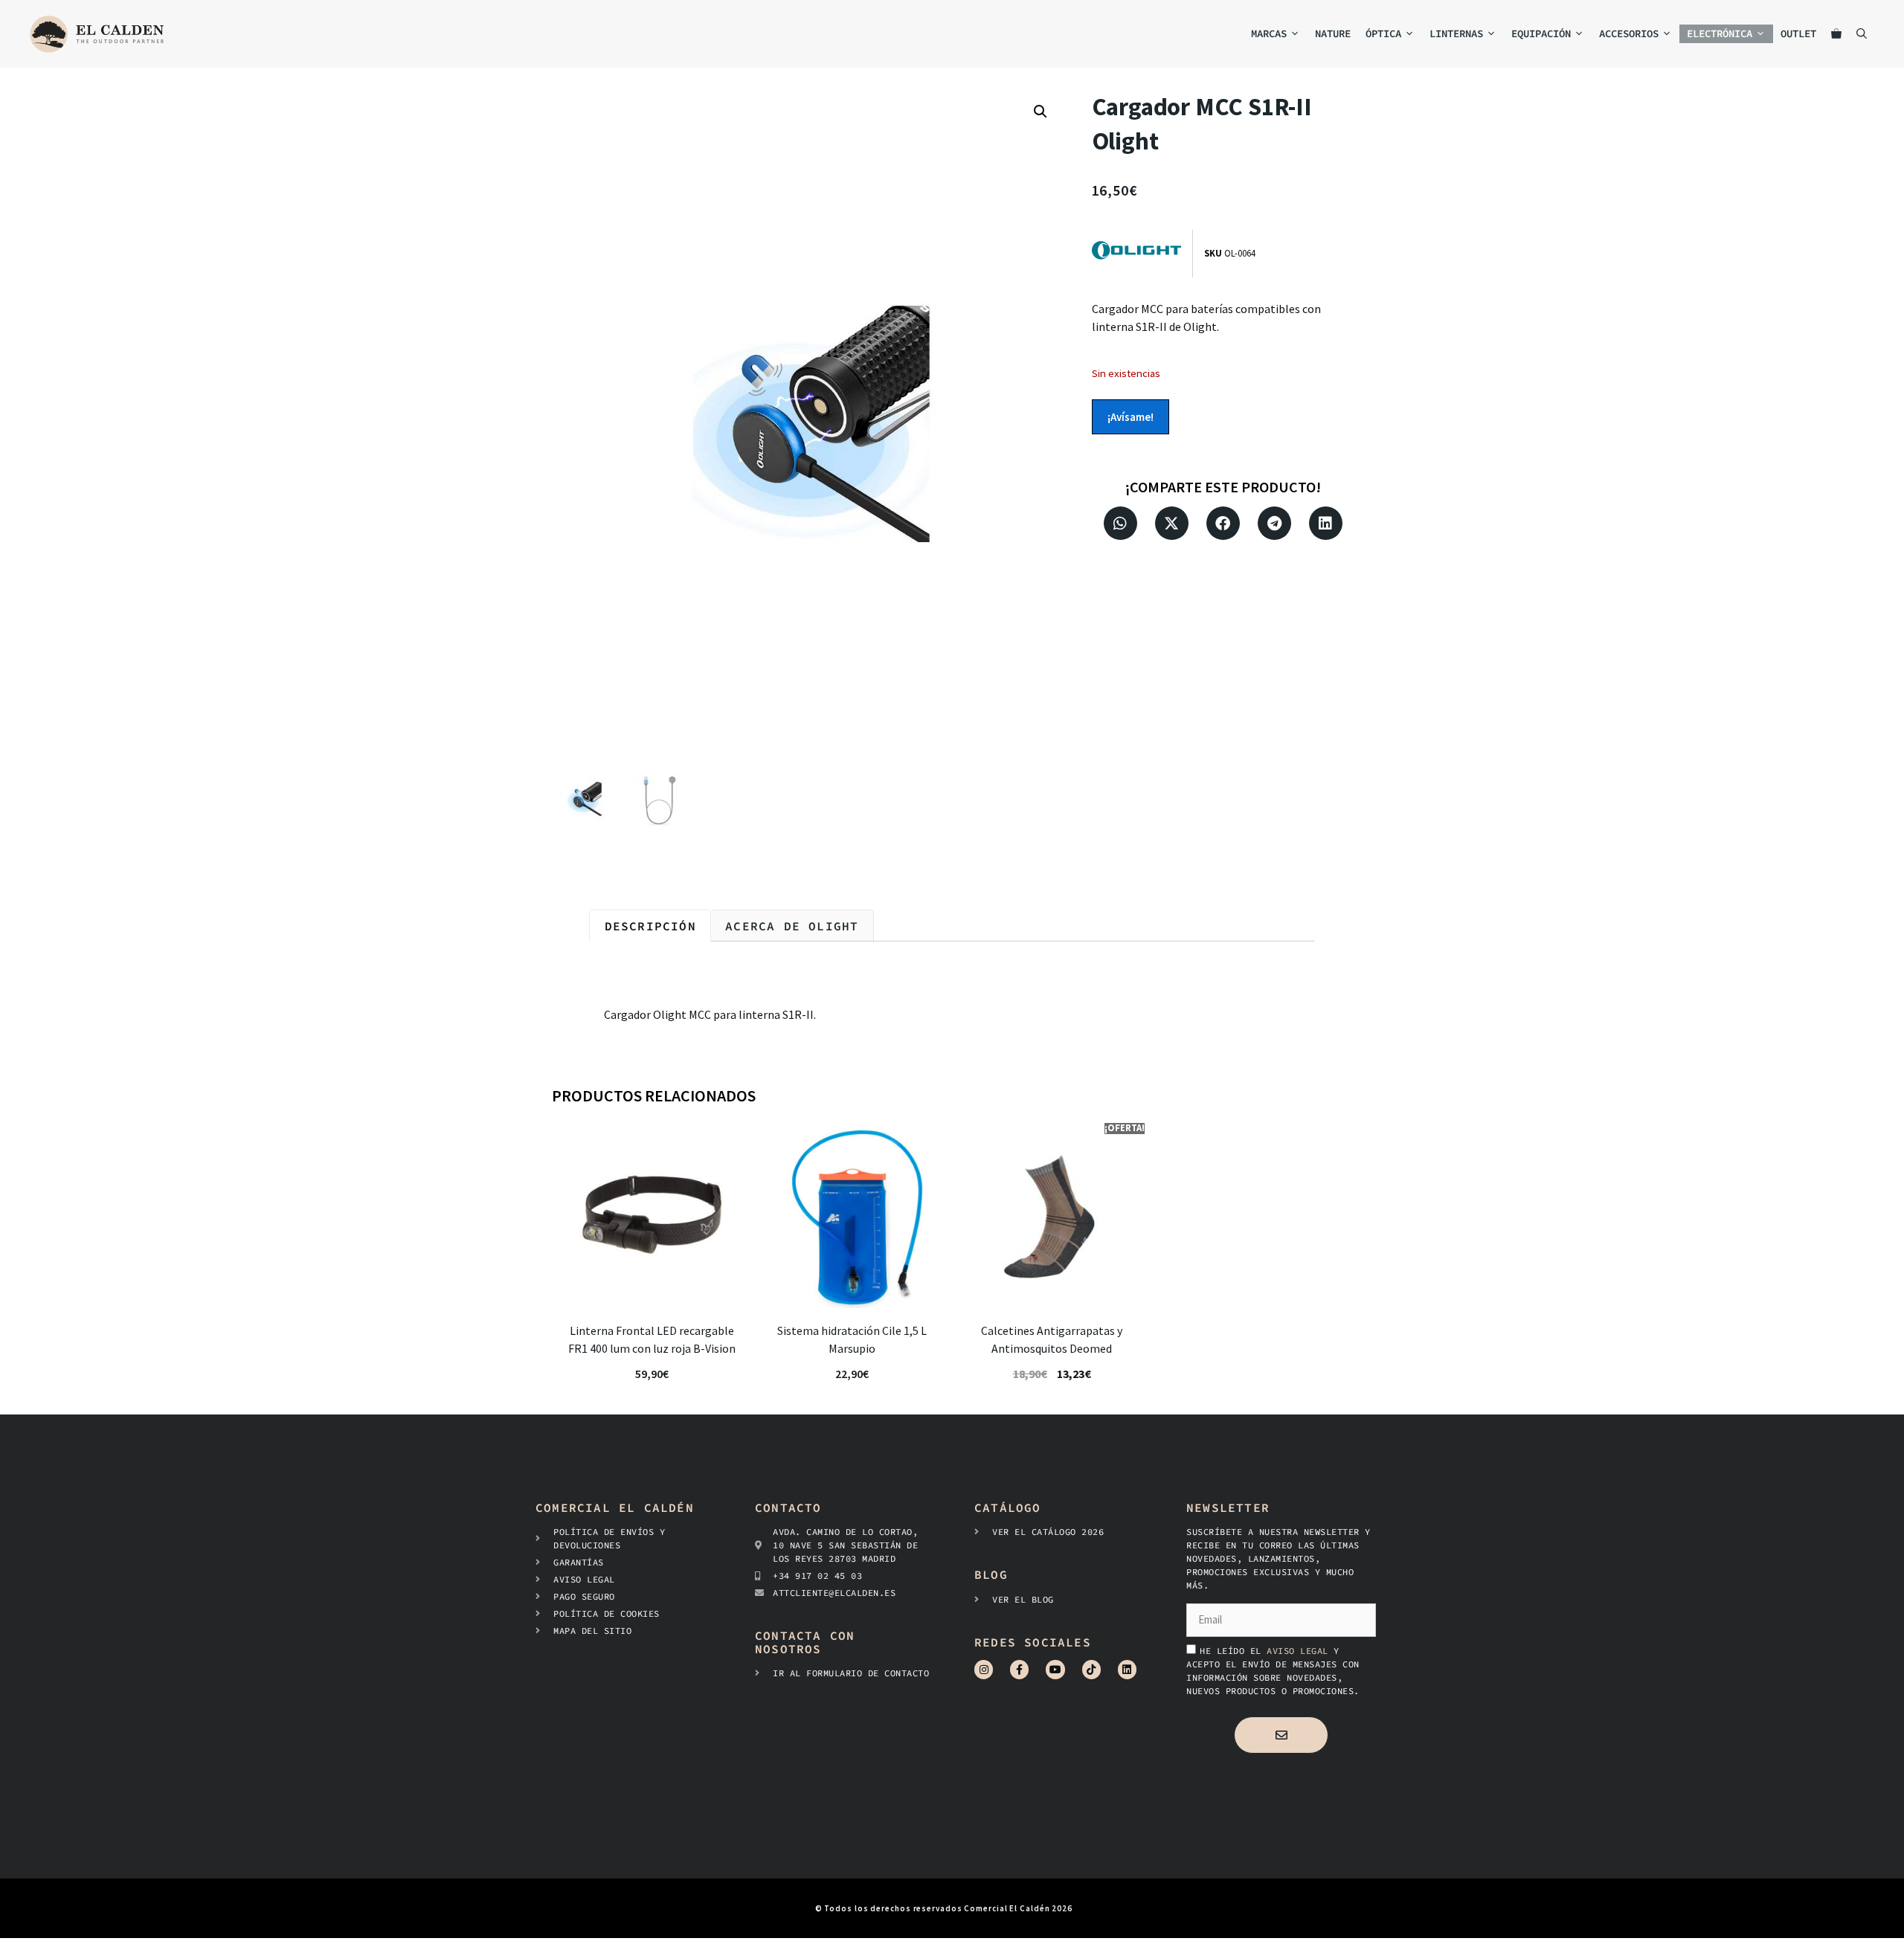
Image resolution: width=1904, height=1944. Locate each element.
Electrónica (1720, 33)
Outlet (1798, 33)
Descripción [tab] (650, 926)
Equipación (1541, 33)
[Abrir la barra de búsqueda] (1862, 34)
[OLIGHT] (1142, 253)
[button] (1041, 112)
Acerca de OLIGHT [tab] (792, 926)
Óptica (1383, 33)
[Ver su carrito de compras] (1836, 34)
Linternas (1456, 33)
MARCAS (1269, 33)
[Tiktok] (1091, 1669)
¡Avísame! (1130, 417)
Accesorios (1629, 33)
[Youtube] (1055, 1669)
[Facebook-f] (1019, 1669)
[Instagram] (984, 1669)
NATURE (1333, 33)
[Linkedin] (1127, 1669)
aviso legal (1300, 1651)
